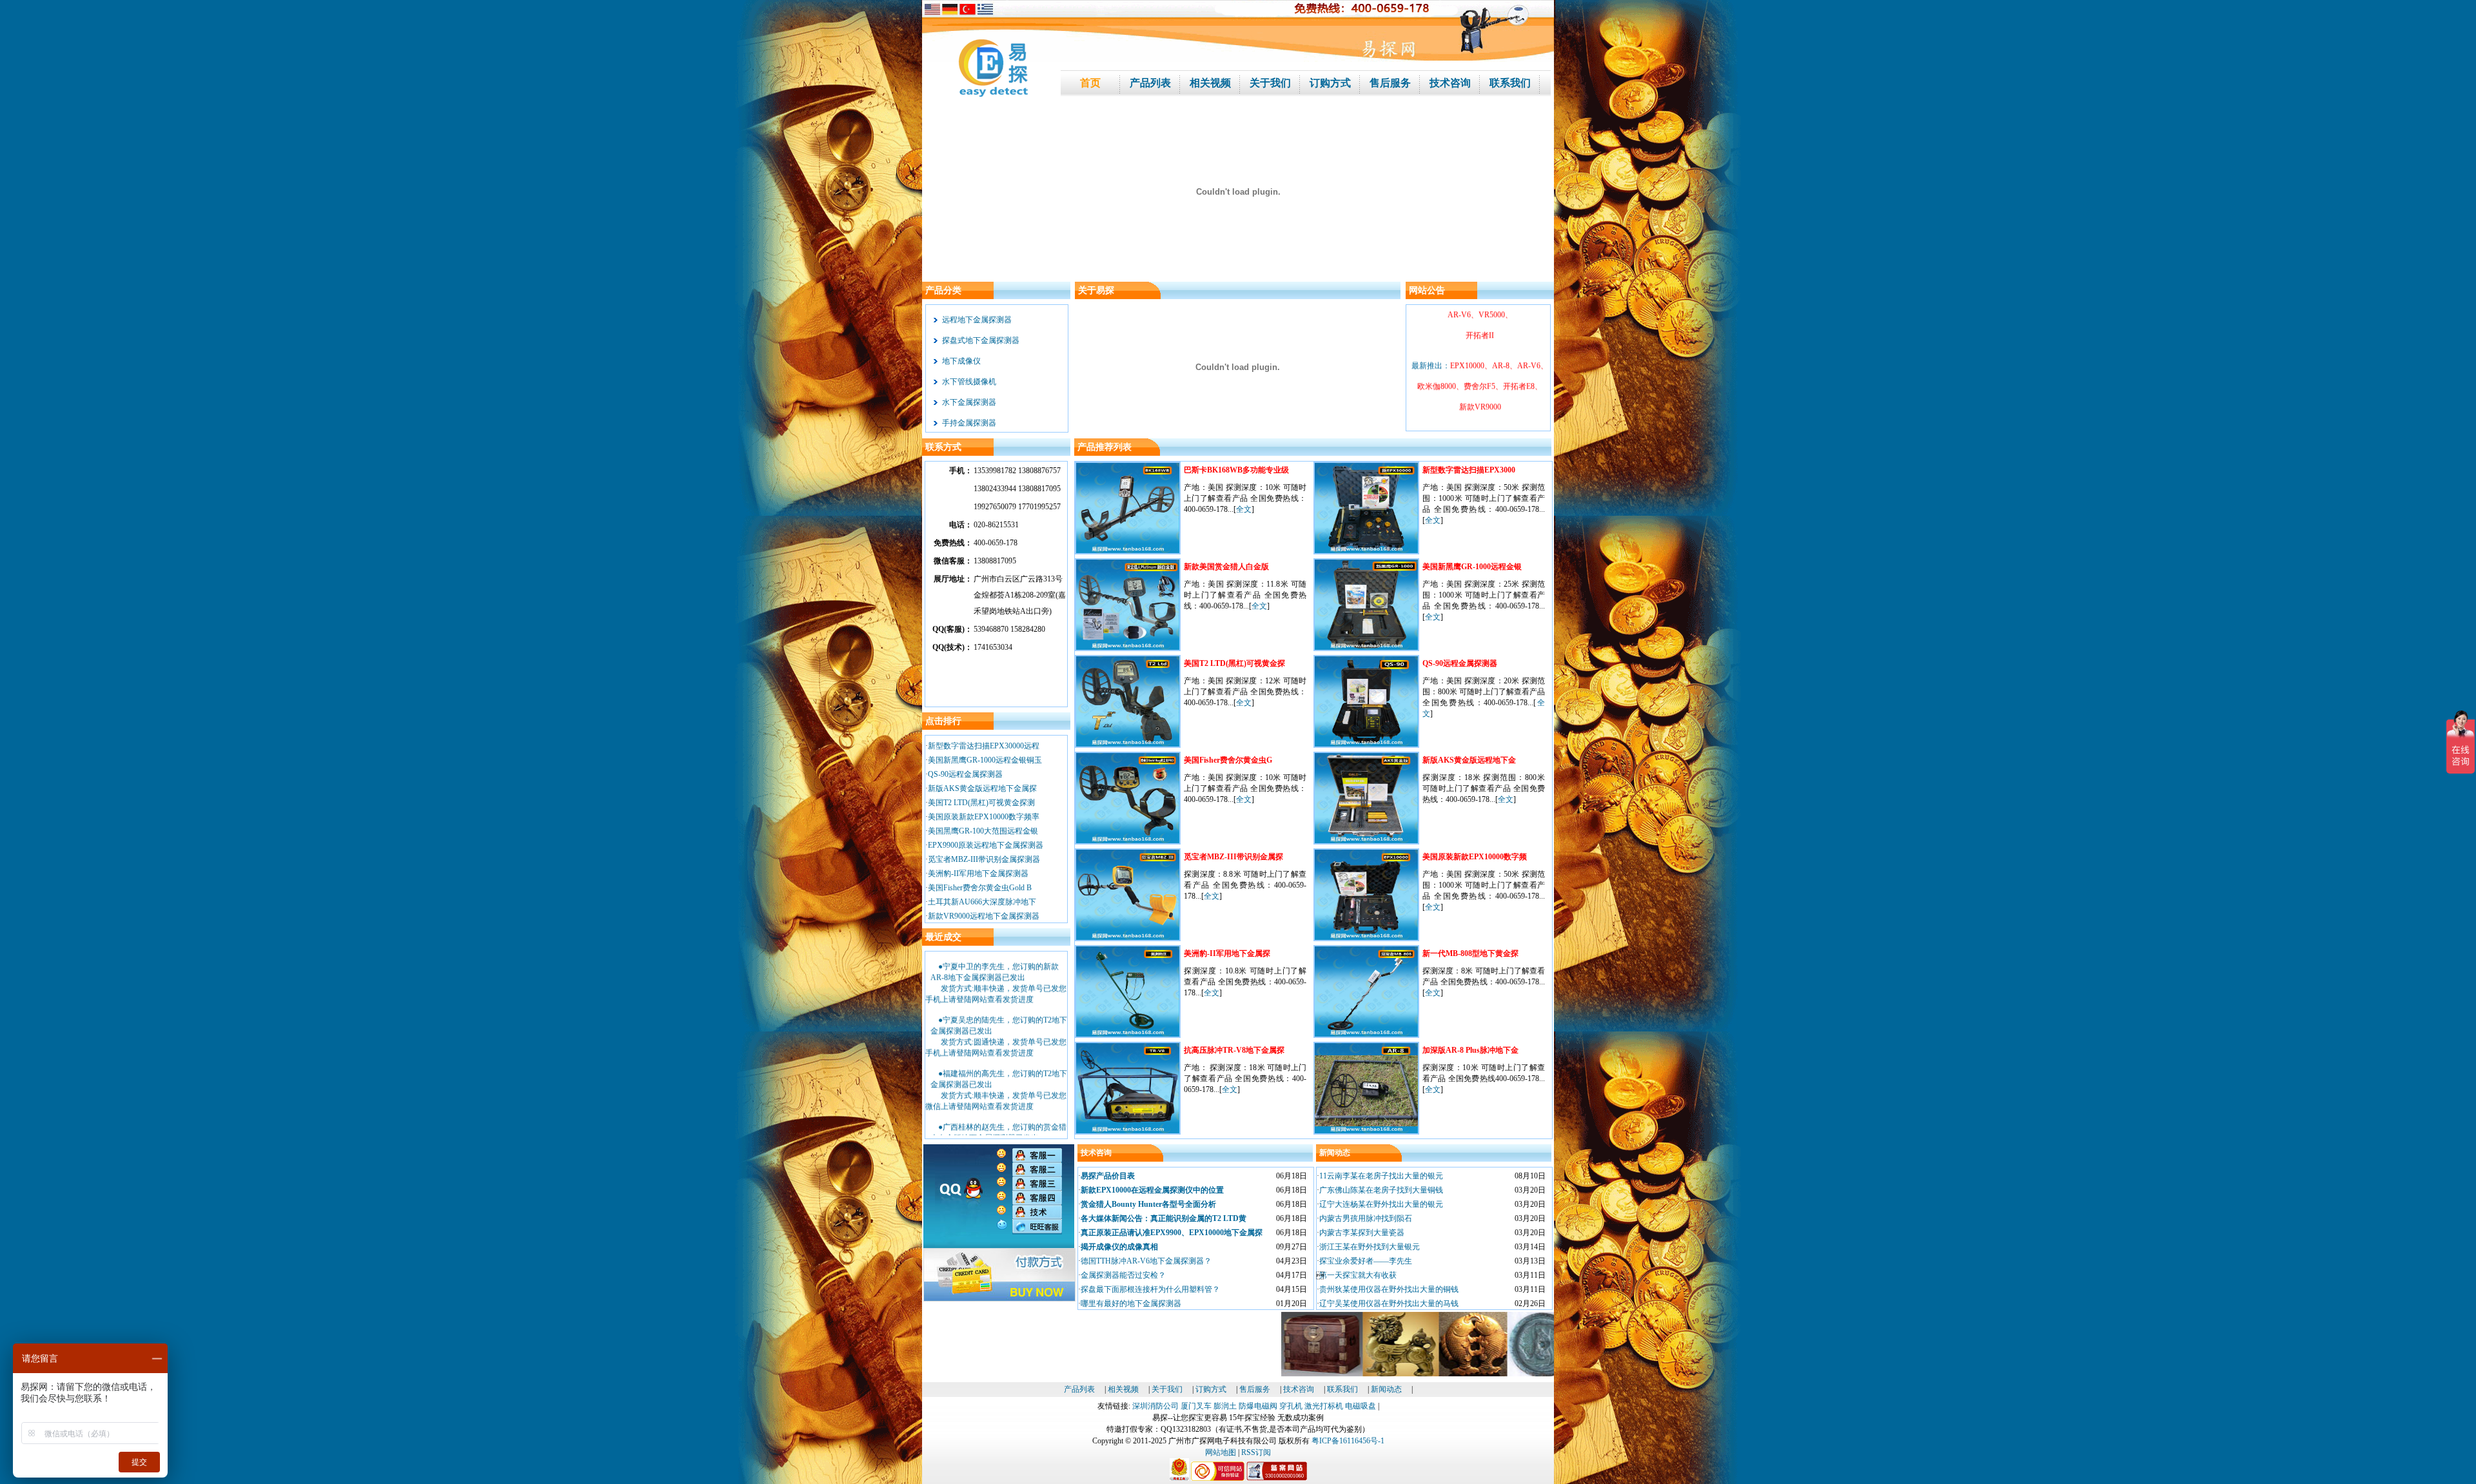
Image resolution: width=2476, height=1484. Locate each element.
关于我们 (1167, 1389)
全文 (1244, 509)
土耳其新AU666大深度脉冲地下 (982, 902)
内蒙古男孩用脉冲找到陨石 (1366, 1218)
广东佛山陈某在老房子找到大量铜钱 (1381, 1190)
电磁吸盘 (1361, 1406)
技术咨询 (1096, 1153)
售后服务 (1255, 1389)
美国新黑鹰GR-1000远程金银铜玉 (985, 760)
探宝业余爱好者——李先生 (1366, 1261)
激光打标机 (1324, 1406)
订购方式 (1211, 1389)
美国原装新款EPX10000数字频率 (984, 817)
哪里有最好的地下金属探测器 (1131, 1303)
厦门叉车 (1196, 1406)
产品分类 (943, 290)
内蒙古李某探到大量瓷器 (1362, 1233)
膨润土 (1225, 1406)
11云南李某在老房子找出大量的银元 (1381, 1176)
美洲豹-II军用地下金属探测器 (978, 874)
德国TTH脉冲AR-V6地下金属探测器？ (1146, 1261)
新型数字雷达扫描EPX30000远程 (984, 746)
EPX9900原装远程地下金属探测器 (986, 845)
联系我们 (1342, 1389)
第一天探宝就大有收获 (1358, 1275)
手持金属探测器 (969, 423)
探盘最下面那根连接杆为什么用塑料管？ (1150, 1289)
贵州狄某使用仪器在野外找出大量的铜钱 (1389, 1289)
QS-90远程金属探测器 (965, 774)
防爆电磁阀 (1258, 1406)
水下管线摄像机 (969, 382)
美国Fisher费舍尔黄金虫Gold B (980, 888)
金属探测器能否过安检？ (1123, 1275)
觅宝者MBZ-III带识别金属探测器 (984, 859)
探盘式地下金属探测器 (981, 340)
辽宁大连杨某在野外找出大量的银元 (1381, 1204)
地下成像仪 (961, 361)
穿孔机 (1291, 1406)
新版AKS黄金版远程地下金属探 (982, 788)
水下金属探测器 (969, 402)
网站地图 (1221, 1452)
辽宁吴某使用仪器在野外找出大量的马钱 (1389, 1303)
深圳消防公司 (1155, 1406)
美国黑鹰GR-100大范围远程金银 (983, 831)
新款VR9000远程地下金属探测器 (984, 916)
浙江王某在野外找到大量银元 (1370, 1247)
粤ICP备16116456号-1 (1348, 1441)
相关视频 (1123, 1389)
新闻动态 (1335, 1153)
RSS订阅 (1256, 1452)
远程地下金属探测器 (977, 320)
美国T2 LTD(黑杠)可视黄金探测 (981, 803)
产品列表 (1079, 1389)
